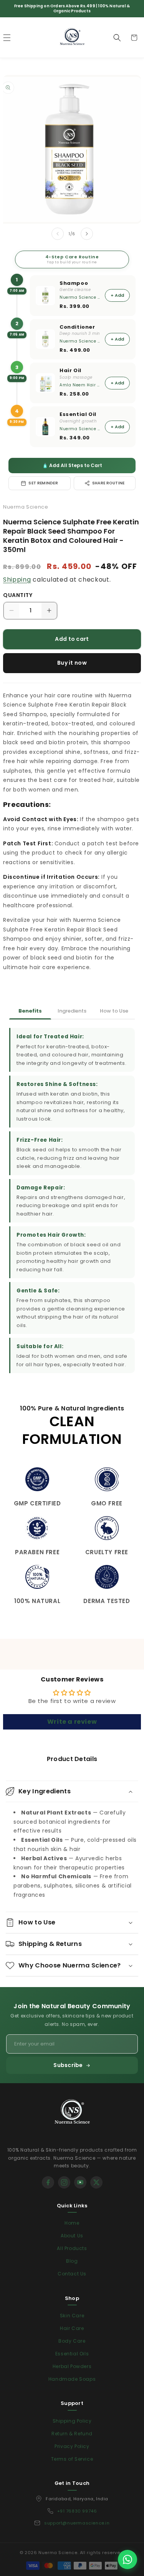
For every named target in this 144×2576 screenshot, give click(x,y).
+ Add (117, 295)
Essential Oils (72, 2354)
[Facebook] (48, 2182)
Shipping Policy (72, 2421)
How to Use (114, 1011)
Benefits (30, 1011)
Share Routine (108, 483)
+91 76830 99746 (77, 2511)
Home (72, 2223)
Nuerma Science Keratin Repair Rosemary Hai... (80, 341)
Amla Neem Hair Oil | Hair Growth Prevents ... (80, 385)
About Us (72, 2236)
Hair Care (72, 2328)
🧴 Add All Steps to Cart (72, 465)
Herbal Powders (72, 2366)
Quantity (18, 595)
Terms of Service (72, 2459)
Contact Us (72, 2274)
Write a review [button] (72, 1722)
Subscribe (68, 2065)
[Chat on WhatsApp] (127, 2559)
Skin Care (72, 2316)
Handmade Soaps (72, 2379)
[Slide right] (87, 234)
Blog (72, 2261)
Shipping (17, 580)
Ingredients (72, 1011)
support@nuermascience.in (77, 2523)
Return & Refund (72, 2434)
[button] (117, 38)
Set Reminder (43, 483)
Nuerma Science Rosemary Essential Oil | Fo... (80, 429)
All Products (72, 2248)
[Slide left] (58, 234)
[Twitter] (96, 2182)
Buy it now (72, 663)
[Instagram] (64, 2182)
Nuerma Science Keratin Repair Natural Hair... (80, 297)
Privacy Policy (72, 2446)
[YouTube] (80, 2182)
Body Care (72, 2341)
